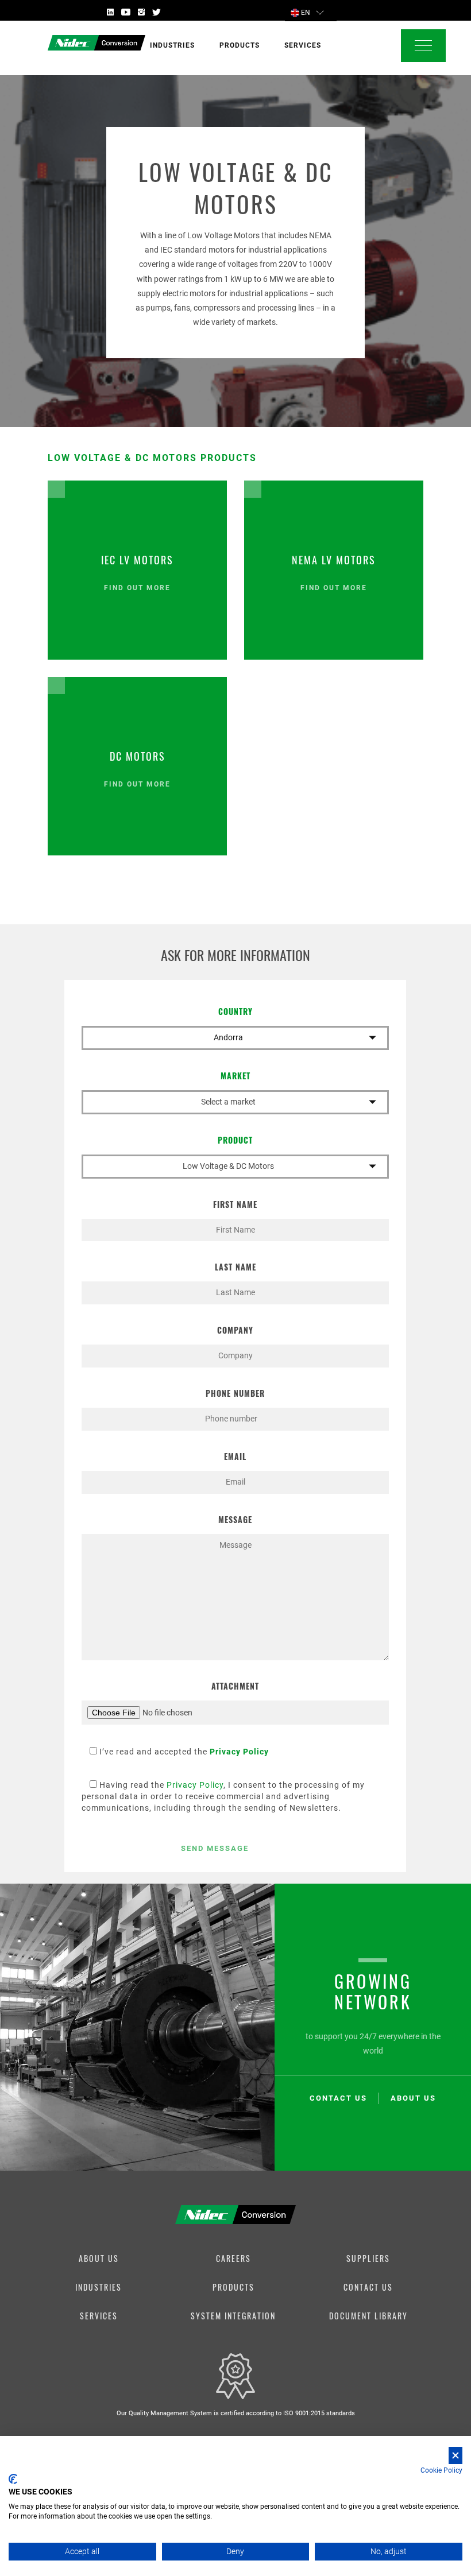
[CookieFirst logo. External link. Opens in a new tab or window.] (13, 2479)
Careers (233, 2258)
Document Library (368, 2316)
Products (233, 2287)
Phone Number (235, 1393)
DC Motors (138, 756)
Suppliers (368, 2258)
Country (235, 1011)
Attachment (235, 1686)
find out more (137, 588)
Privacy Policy (195, 1785)
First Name (235, 1204)
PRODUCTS (240, 45)
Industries (99, 2287)
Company (235, 1330)
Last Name (235, 1267)
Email (235, 1456)
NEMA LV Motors (334, 560)
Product (235, 1140)
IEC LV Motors (137, 560)
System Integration (233, 2316)
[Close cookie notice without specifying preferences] (455, 2456)
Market (235, 1076)
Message (235, 1519)
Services (99, 2316)
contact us (338, 2098)
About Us (99, 2258)
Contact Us (368, 2287)
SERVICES (303, 45)
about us (413, 2098)
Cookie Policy (441, 2470)
